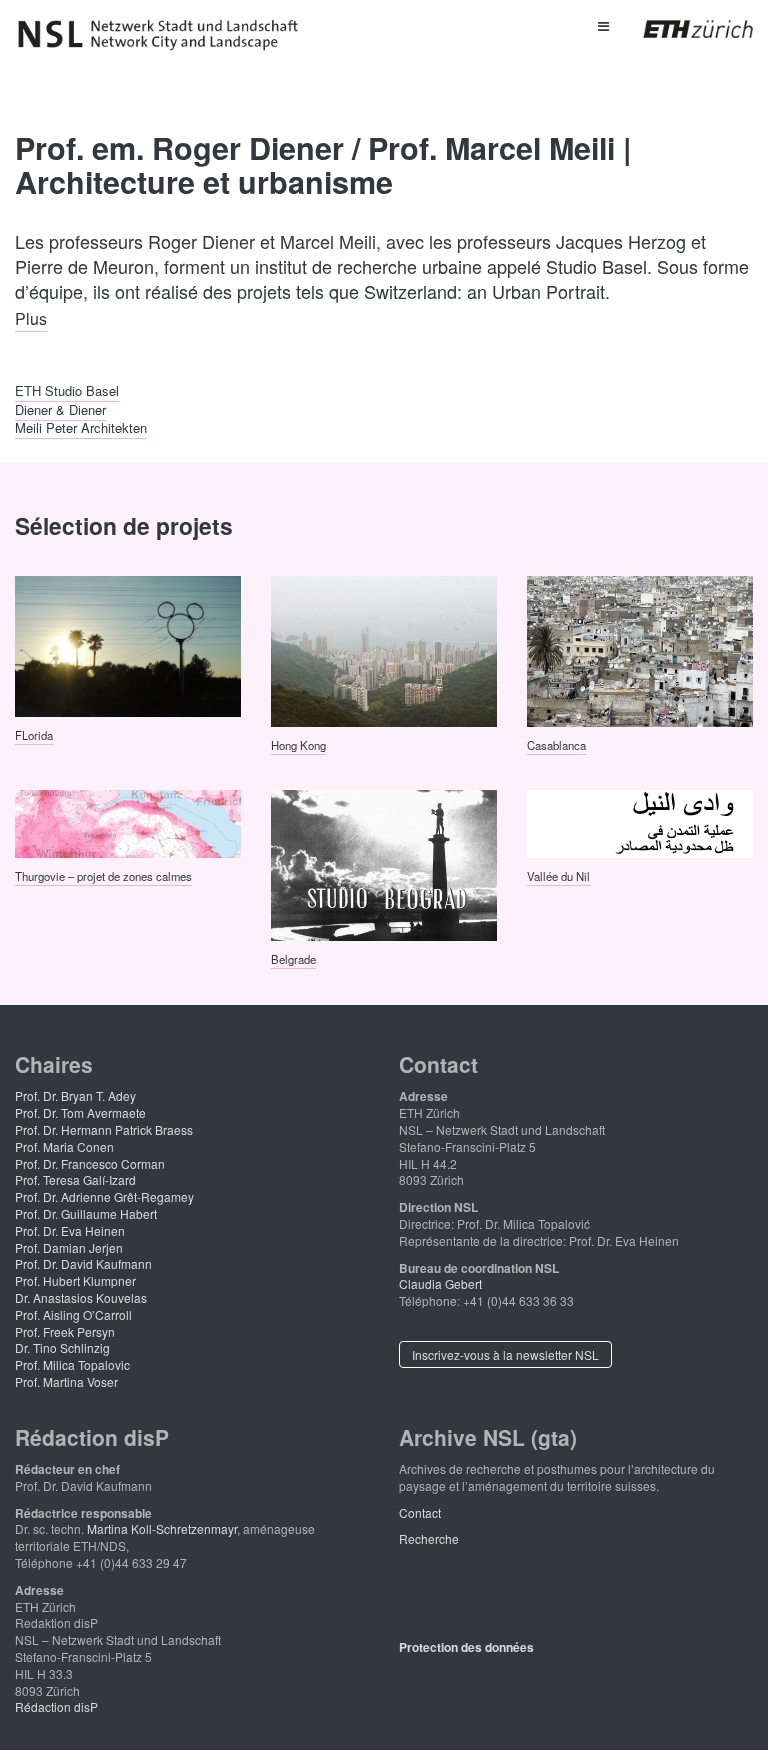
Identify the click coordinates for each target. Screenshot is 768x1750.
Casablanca (556, 744)
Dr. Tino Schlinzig (62, 1347)
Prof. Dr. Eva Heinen (70, 1230)
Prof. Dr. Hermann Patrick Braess (104, 1129)
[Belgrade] (384, 864)
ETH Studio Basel (67, 390)
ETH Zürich (682, 29)
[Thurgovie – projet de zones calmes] (128, 822)
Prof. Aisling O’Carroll (73, 1314)
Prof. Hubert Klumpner (75, 1280)
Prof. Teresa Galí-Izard (75, 1179)
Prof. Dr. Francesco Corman (90, 1163)
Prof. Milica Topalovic (72, 1364)
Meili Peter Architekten (81, 426)
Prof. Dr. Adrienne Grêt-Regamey (104, 1196)
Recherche (429, 1538)
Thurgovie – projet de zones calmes (103, 876)
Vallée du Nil (558, 876)
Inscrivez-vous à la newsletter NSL (505, 1354)
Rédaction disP (56, 1706)
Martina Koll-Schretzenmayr (162, 1528)
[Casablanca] (640, 649)
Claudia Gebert (440, 1283)
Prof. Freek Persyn (65, 1331)
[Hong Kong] (384, 649)
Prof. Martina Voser (66, 1381)
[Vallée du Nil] (640, 822)
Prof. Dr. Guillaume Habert (86, 1213)
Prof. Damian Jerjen (69, 1247)
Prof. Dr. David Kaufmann (83, 1263)
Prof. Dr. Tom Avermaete (80, 1112)
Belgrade (293, 959)
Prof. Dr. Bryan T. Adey (75, 1095)
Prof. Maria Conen (64, 1146)
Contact (420, 1512)
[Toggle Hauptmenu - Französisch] (602, 25)
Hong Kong (298, 744)
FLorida (34, 735)
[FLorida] (128, 644)
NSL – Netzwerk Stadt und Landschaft (165, 35)
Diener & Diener (60, 408)
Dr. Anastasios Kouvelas (81, 1297)
